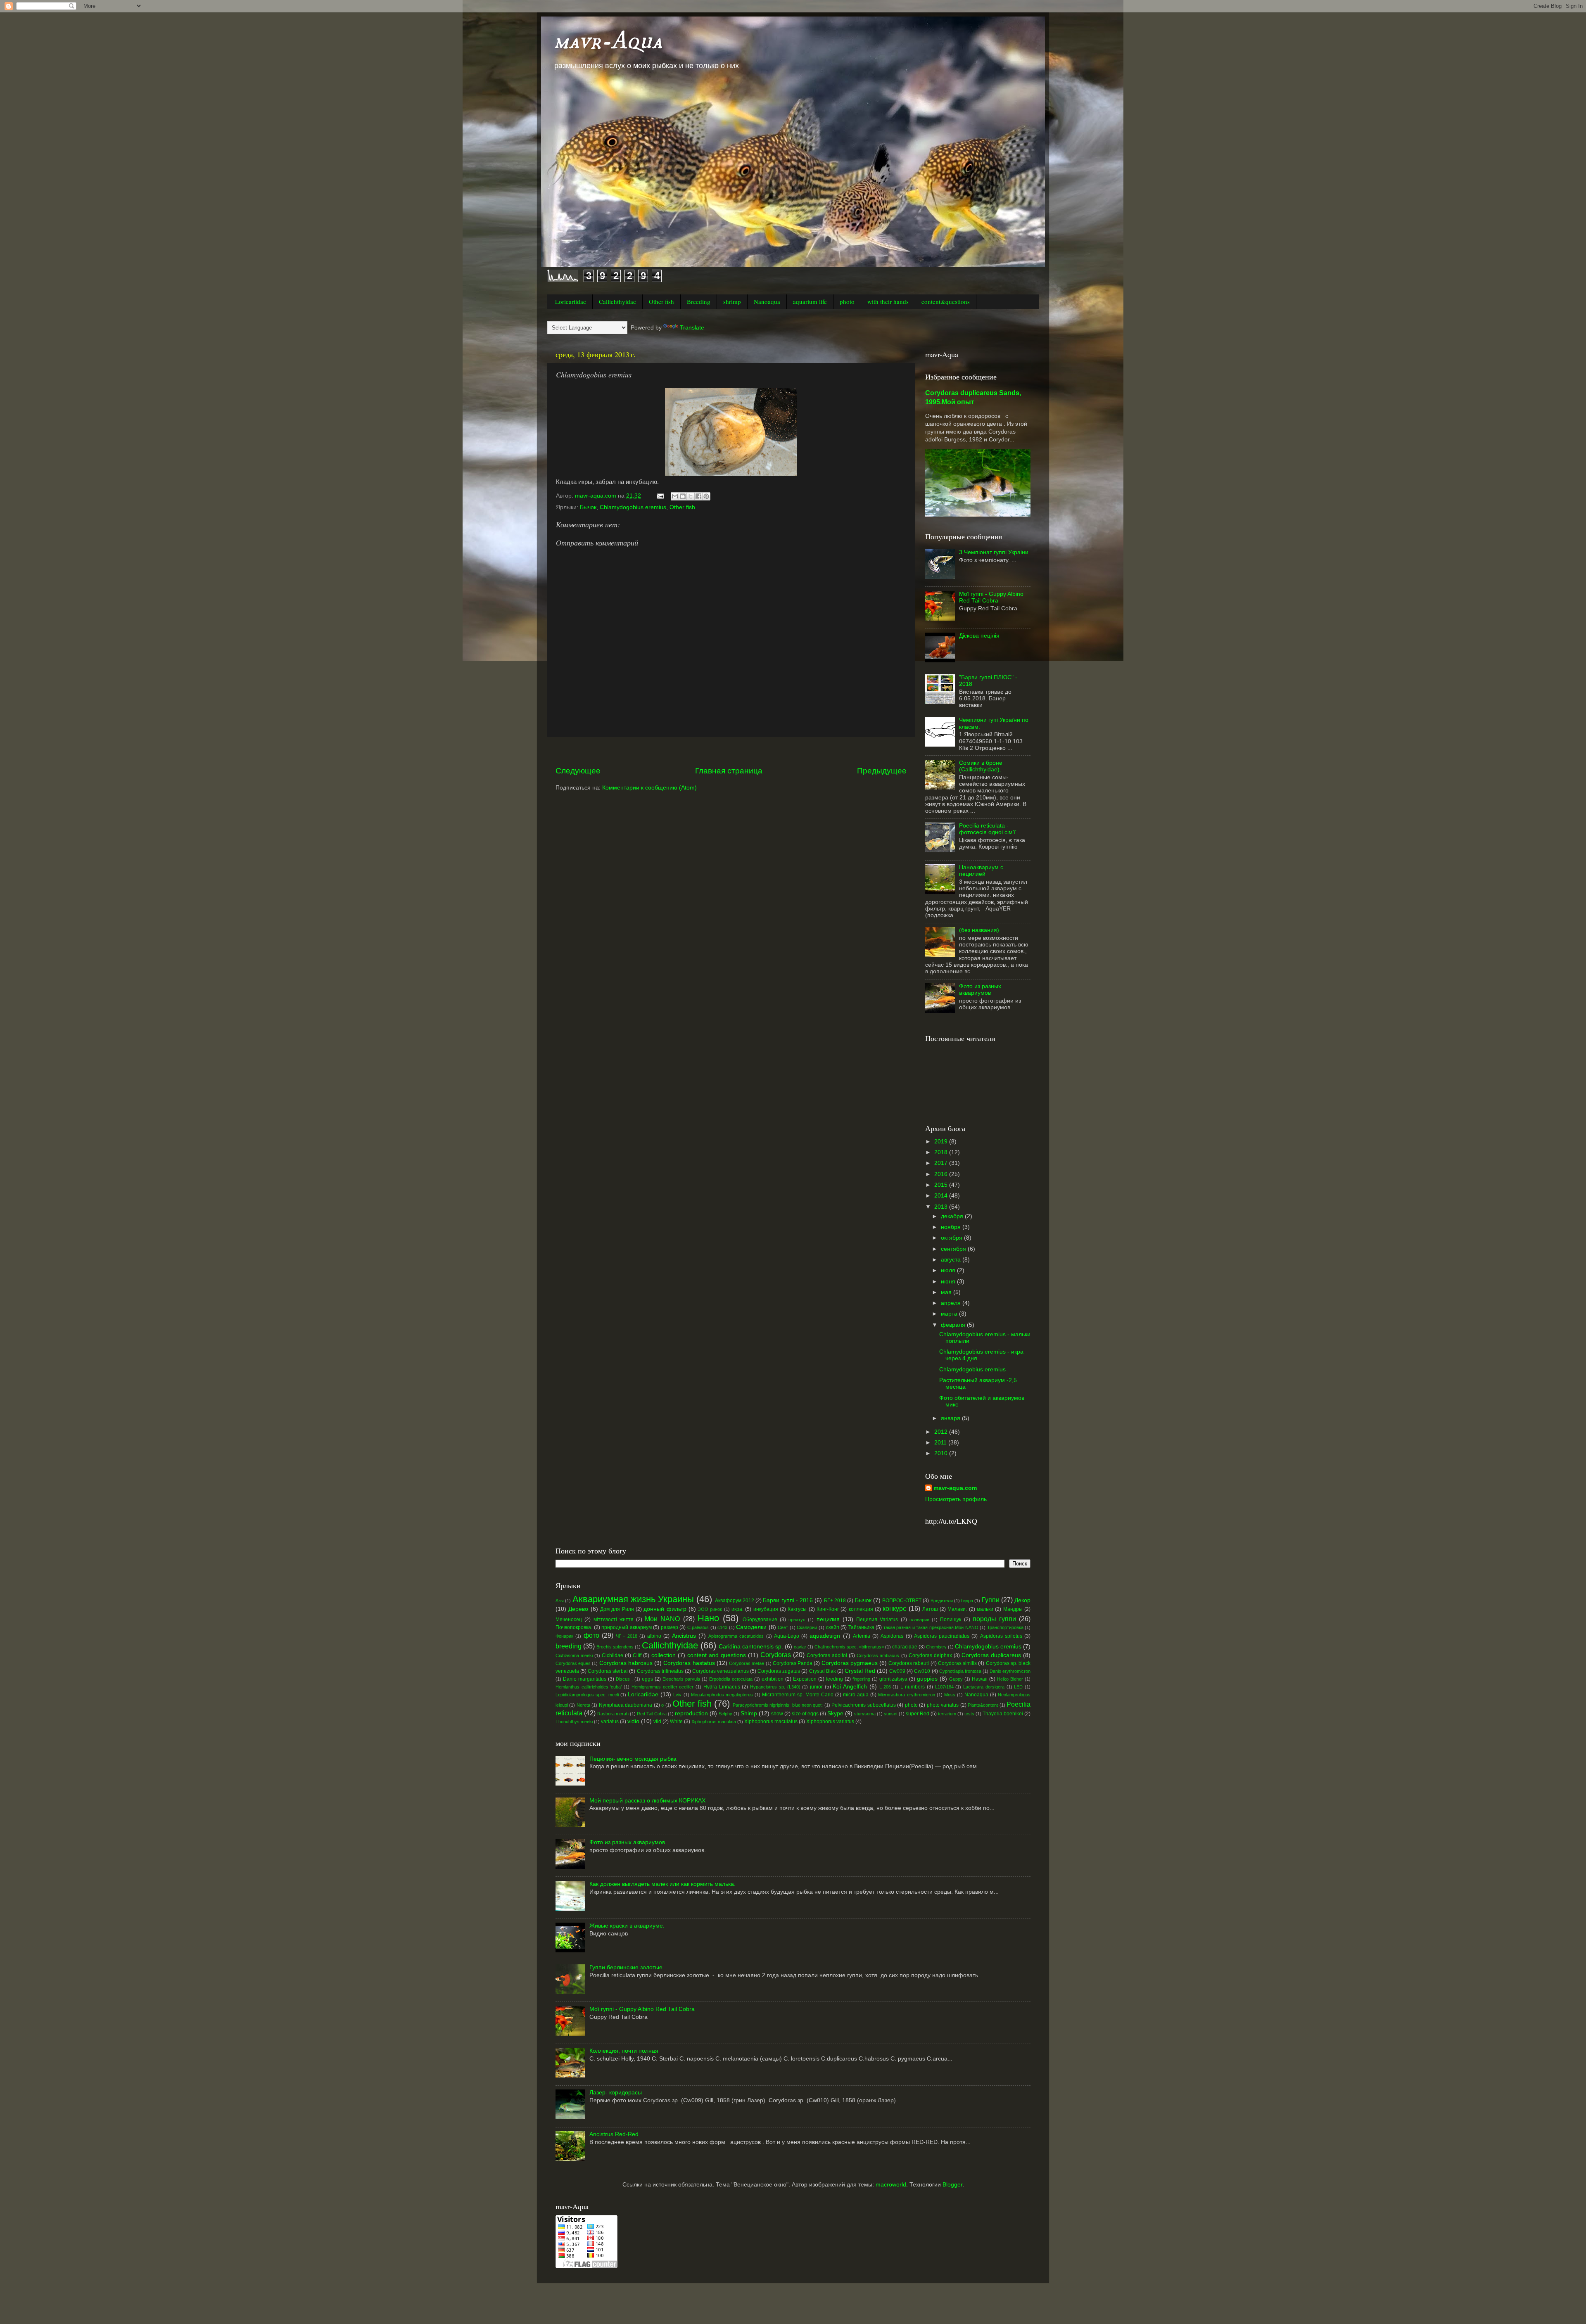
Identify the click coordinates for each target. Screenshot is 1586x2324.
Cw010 (922, 1671)
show (777, 1714)
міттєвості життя (614, 1620)
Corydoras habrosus (626, 1663)
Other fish (661, 301)
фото (591, 1635)
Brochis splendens (615, 1647)
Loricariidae (571, 301)
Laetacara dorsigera (984, 1687)
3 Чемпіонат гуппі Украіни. (995, 552)
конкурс (894, 1608)
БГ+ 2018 (835, 1601)
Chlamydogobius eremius (633, 507)
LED (1018, 1687)
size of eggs (805, 1714)
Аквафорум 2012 (735, 1601)
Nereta (583, 1705)
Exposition (805, 1679)
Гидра (967, 1601)
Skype (835, 1713)
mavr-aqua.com (955, 1488)
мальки (985, 1609)
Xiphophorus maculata (714, 1722)
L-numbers (913, 1687)
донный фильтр (665, 1609)
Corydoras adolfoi (827, 1655)
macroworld (891, 2185)
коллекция (861, 1609)
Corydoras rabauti (909, 1663)
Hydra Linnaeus (722, 1687)
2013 (942, 1207)
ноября (952, 1227)
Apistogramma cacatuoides (736, 1636)
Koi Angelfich (850, 1687)
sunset (891, 1714)
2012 (942, 1432)
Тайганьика (861, 1627)
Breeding (699, 301)
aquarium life (810, 301)
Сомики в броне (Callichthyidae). (981, 766)
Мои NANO (662, 1619)
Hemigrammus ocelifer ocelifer (662, 1687)
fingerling (861, 1679)
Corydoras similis (957, 1663)
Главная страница (729, 771)
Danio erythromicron (1010, 1671)
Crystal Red (860, 1671)
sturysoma (865, 1714)
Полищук (951, 1620)
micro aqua (856, 1695)
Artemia (862, 1636)
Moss (950, 1695)
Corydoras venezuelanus (721, 1671)
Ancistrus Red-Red (614, 2134)
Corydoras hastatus (689, 1663)
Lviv (677, 1695)
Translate (692, 328)
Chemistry (936, 1647)
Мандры (1013, 1609)
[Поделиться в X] (691, 496)
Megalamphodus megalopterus (722, 1695)
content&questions (946, 301)
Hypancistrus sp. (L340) (775, 1687)
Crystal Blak (823, 1671)
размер (670, 1627)
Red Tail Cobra (652, 1714)
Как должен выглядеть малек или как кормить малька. (662, 1884)
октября (952, 1238)
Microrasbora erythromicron (906, 1695)
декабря (953, 1216)
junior (816, 1687)
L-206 (885, 1687)
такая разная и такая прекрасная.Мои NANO (931, 1627)
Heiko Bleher (1010, 1679)
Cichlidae (613, 1655)
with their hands (888, 301)
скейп (833, 1627)
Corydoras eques (573, 1663)
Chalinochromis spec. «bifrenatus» (849, 1647)
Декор (1022, 1600)
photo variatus (943, 1705)
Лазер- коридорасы (616, 2093)
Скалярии (807, 1627)
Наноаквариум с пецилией (981, 871)
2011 (941, 1443)
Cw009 (897, 1671)
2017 (942, 1163)
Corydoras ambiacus (878, 1655)
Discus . (624, 1679)
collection (664, 1655)
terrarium (947, 1714)
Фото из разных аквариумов (980, 990)
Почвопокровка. (574, 1627)
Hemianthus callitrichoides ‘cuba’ (589, 1687)
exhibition (773, 1679)
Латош (930, 1609)
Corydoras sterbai (608, 1671)
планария (919, 1620)
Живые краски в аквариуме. (627, 1926)
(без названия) (979, 930)
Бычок (588, 507)
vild (657, 1722)
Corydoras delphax (930, 1655)
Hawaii (980, 1679)
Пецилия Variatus (877, 1620)
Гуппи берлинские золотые (626, 1967)
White (676, 1722)
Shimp (749, 1713)
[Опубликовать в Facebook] (698, 496)
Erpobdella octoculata (731, 1679)
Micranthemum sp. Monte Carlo (798, 1695)
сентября (954, 1249)
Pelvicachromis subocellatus (863, 1705)
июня (949, 1282)
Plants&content (983, 1705)
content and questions (717, 1655)
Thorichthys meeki (574, 1722)
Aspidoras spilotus (1001, 1636)
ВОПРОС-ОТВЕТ (902, 1601)
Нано (708, 1618)
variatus (610, 1722)
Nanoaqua (767, 301)
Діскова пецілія (979, 636)
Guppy (956, 1679)
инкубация (766, 1609)
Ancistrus (684, 1636)
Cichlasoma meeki (574, 1655)
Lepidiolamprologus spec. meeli (587, 1695)
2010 (942, 1453)
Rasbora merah (613, 1714)
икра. (737, 1609)
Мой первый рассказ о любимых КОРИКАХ (647, 1801)
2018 (942, 1152)
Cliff (637, 1655)
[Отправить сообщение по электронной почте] (660, 496)
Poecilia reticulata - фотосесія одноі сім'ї (987, 829)
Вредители (942, 1601)
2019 (942, 1142)
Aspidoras (892, 1636)
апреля (952, 1303)
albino (654, 1636)
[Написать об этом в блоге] (683, 496)
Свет (783, 1627)
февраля (954, 1325)
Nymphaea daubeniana (626, 1705)
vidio (633, 1721)
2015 (942, 1185)
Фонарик (564, 1636)
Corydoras (776, 1655)
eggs (647, 1679)
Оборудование (760, 1620)
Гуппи (991, 1600)
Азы (560, 1601)
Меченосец (569, 1620)
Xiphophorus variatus (830, 1722)
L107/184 (944, 1687)
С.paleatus (698, 1627)
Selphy (725, 1714)
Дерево (578, 1609)
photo (847, 301)
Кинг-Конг (828, 1609)
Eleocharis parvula (681, 1679)
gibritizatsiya (893, 1679)
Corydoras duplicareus (991, 1655)
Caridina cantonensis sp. (751, 1647)
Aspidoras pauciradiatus (942, 1636)
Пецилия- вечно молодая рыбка (633, 1759)
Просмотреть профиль (956, 1499)
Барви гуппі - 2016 (788, 1600)
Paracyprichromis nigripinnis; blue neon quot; (778, 1705)
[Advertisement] (731, 751)
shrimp (732, 301)
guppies (927, 1679)
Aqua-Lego (787, 1636)
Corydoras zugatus (779, 1671)
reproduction (691, 1713)
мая (947, 1292)
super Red (918, 1714)
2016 (942, 1174)
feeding (835, 1679)
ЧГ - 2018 (627, 1636)
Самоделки (751, 1627)
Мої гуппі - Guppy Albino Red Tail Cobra (991, 597)
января (951, 1418)
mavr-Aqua (608, 41)
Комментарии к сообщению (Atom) (649, 788)
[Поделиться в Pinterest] (706, 496)
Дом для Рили (617, 1609)
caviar (800, 1647)
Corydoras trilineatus (660, 1671)
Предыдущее (882, 771)
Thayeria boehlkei (1003, 1714)
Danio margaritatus (585, 1679)
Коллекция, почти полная (624, 2051)
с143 (722, 1627)
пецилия (828, 1619)
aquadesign (825, 1636)
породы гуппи (994, 1619)
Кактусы (797, 1609)
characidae (905, 1647)
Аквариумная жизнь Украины (633, 1599)
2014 (942, 1196)
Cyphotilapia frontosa (960, 1671)
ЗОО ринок (710, 1609)
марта (950, 1314)
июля (949, 1270)
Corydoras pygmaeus (850, 1663)
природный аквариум (627, 1627)
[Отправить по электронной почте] (675, 496)
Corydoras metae (747, 1663)
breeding (569, 1646)
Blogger (952, 2185)
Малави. (957, 1609)
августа (952, 1260)
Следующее (578, 771)
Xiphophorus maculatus (771, 1722)
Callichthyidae (617, 301)
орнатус (797, 1620)
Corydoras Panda (793, 1663)
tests (969, 1714)
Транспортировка (1005, 1627)
